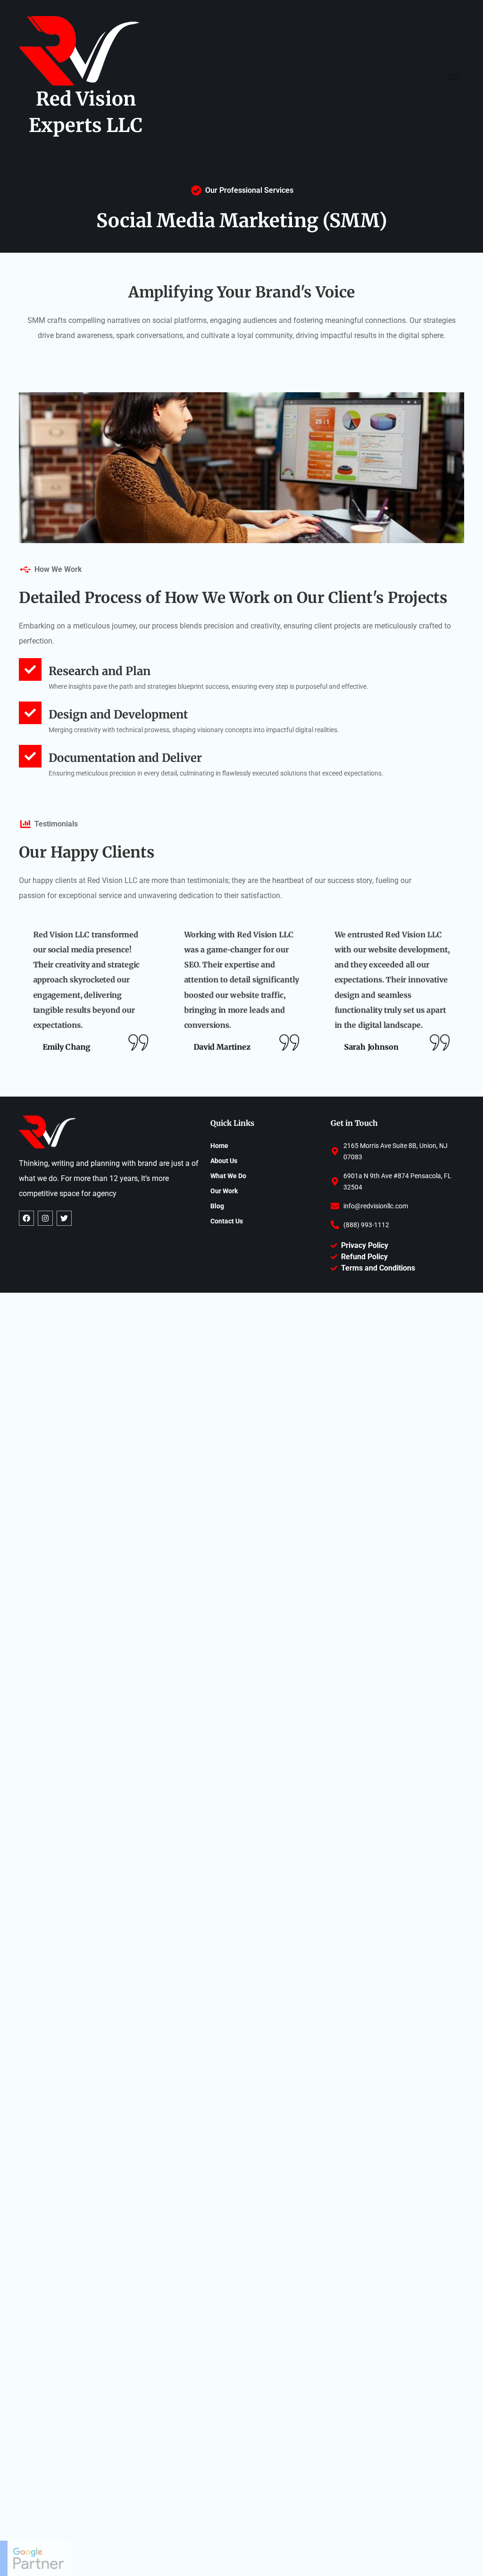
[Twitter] (64, 1218)
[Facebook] (26, 1218)
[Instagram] (45, 1218)
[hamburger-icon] (454, 77)
